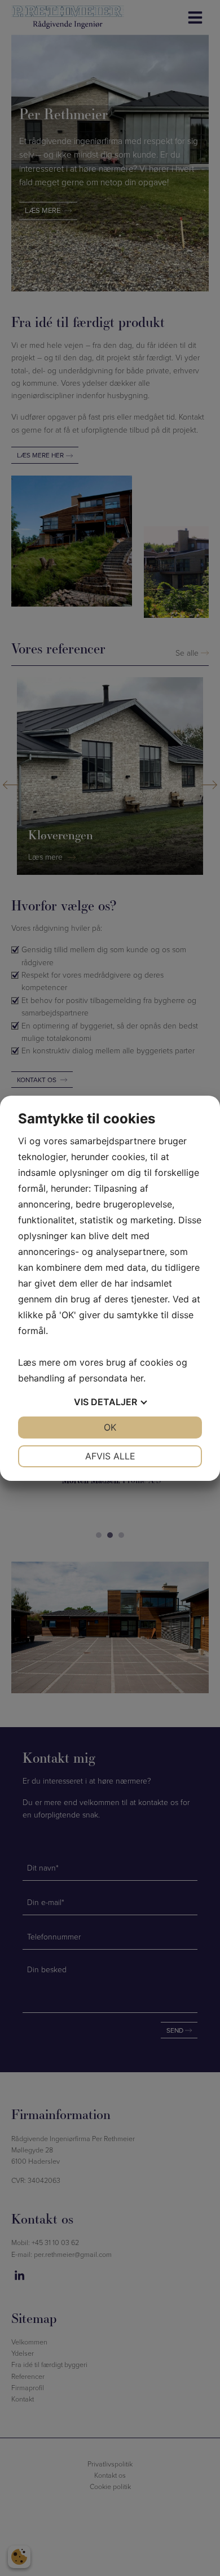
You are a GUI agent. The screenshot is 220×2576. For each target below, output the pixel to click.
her (137, 1378)
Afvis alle (110, 1456)
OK (110, 1427)
